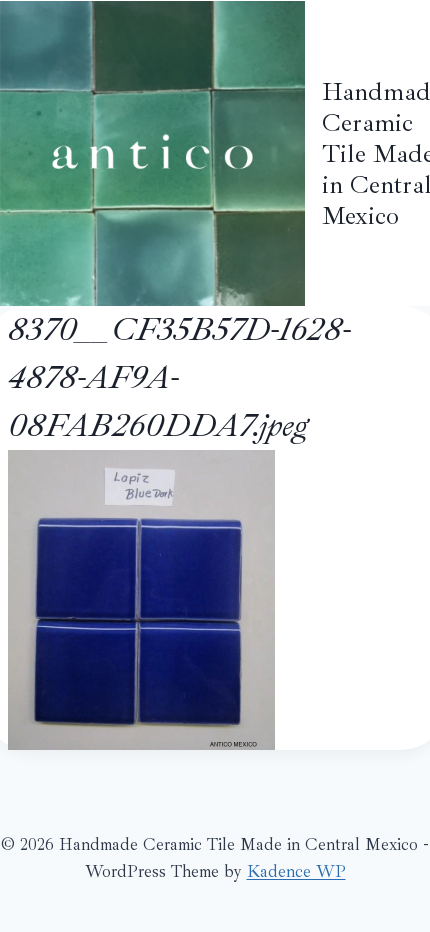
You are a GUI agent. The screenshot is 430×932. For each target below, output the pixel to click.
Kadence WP (296, 871)
